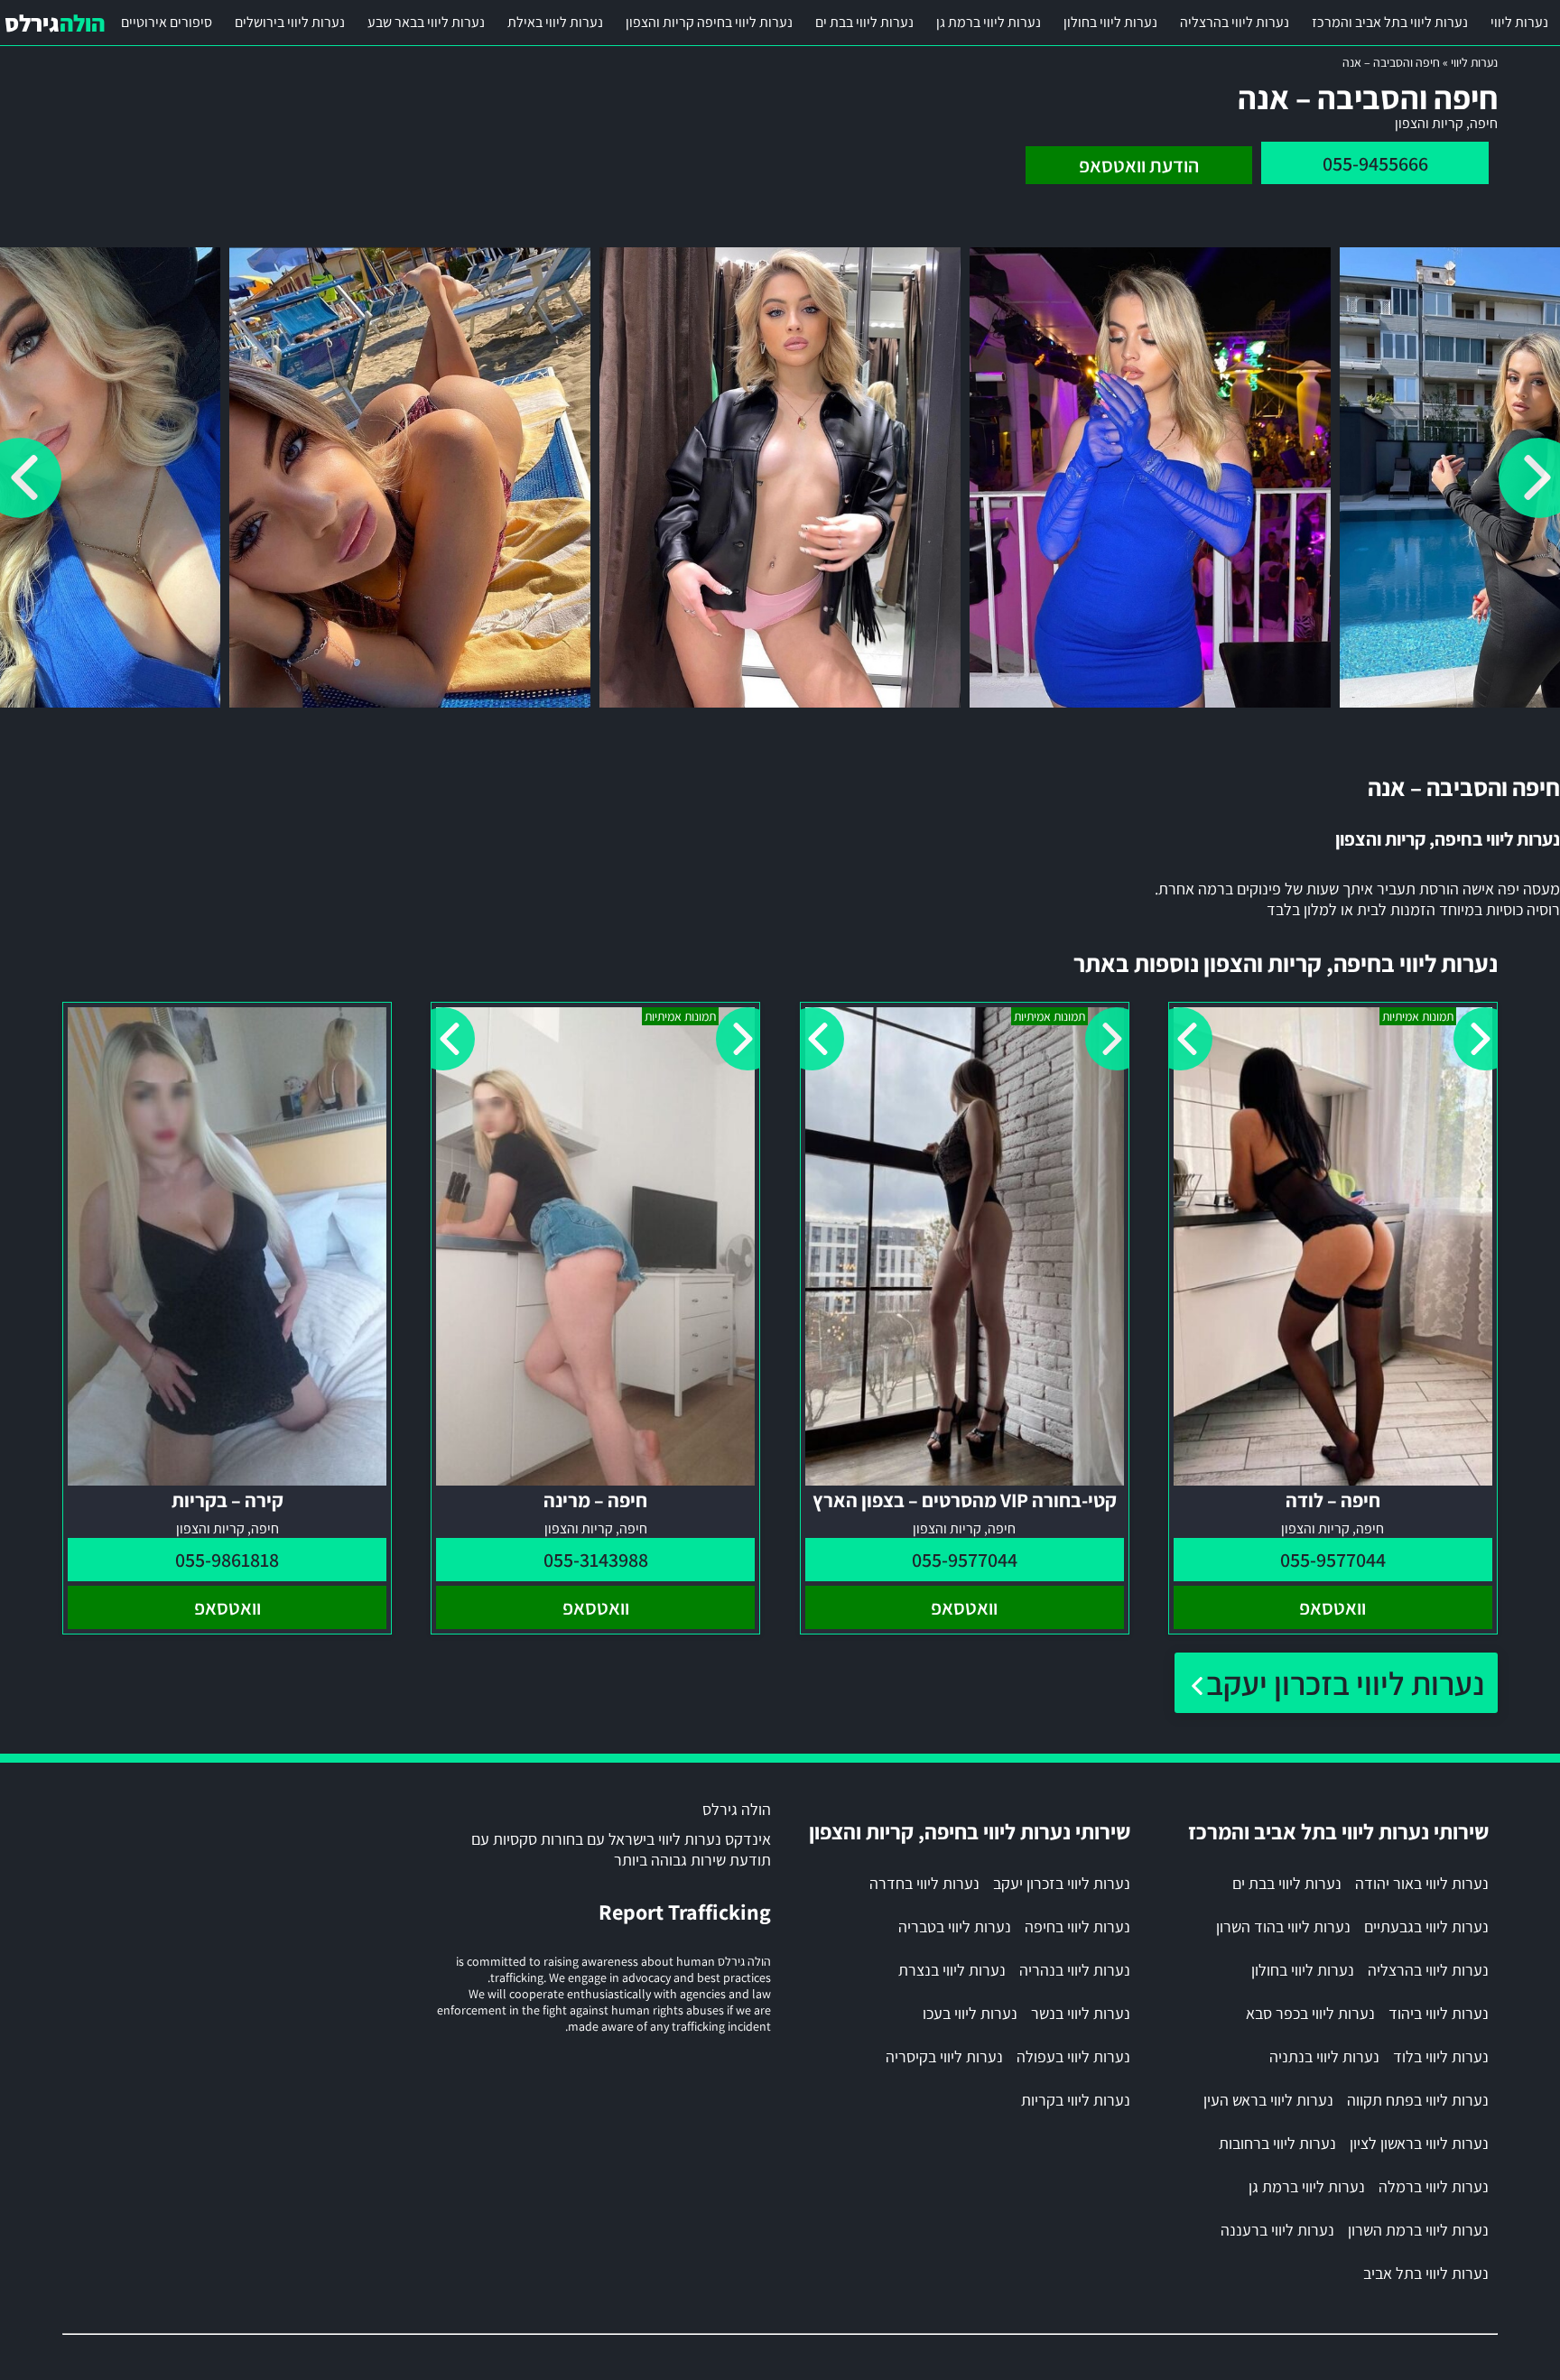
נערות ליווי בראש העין (1268, 2100)
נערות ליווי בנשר (1081, 2013)
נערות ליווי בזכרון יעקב (1345, 1683)
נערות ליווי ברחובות (1277, 2143)
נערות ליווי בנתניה (1324, 2056)
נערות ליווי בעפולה (1073, 2056)
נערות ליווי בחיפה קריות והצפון (709, 22)
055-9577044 (1333, 1560)
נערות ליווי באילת (555, 22)
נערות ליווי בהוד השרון (1283, 1926)
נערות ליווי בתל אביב (1426, 2273)
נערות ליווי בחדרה (924, 1883)
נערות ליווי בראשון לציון (1419, 2143)
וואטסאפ (1332, 1607)
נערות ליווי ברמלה (1434, 2186)
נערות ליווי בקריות (1076, 2100)
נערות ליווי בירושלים (290, 22)
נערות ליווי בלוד (1441, 2056)
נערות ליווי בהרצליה (1235, 22)
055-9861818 (227, 1560)
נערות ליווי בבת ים (864, 22)
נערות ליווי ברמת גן (989, 22)
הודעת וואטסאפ (1139, 165)
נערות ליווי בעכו (970, 2013)
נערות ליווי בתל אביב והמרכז (1390, 22)
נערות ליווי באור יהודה (1422, 1883)
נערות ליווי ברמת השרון (1418, 2230)
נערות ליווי (1519, 22)
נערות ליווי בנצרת (952, 1970)
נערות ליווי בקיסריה (944, 2056)
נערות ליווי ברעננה (1277, 2230)
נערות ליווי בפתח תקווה (1418, 2100)
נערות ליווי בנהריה (1075, 1970)
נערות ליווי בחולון (1110, 22)
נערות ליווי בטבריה (955, 1926)
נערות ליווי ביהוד (1439, 2013)
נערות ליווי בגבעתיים (1426, 1926)
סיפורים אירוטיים (167, 22)
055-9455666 (1375, 163)
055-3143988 (596, 1560)
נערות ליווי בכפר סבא (1310, 2013)
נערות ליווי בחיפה (1077, 1926)
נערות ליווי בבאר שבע (426, 22)
